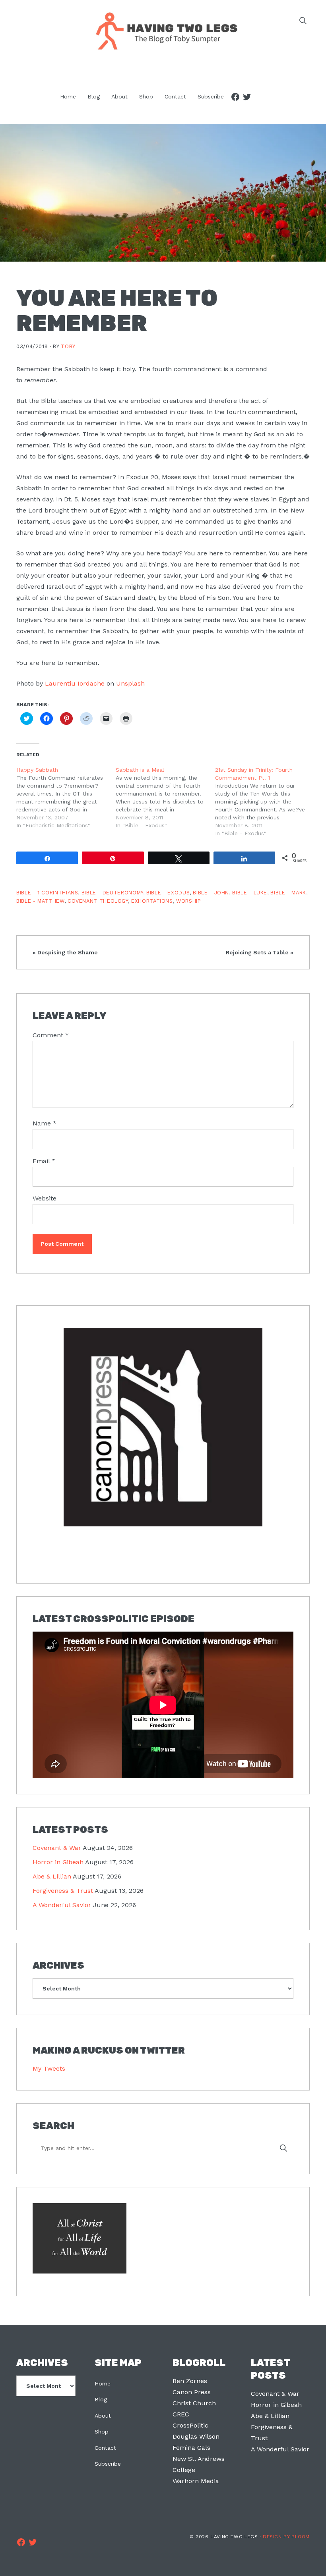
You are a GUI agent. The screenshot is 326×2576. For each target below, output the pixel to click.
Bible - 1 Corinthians (47, 893)
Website (45, 1198)
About (103, 2416)
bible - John (211, 893)
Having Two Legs (163, 30)
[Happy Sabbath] (66, 798)
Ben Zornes (190, 2381)
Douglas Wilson (196, 2436)
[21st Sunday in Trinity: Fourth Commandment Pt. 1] (265, 802)
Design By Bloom (286, 2537)
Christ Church (194, 2403)
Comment (51, 1035)
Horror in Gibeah (58, 1862)
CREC (181, 2414)
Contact (105, 2448)
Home (103, 2383)
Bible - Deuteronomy (112, 893)
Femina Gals (191, 2448)
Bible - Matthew (40, 901)
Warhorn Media (196, 2481)
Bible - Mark (288, 893)
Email (44, 1161)
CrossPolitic (190, 2425)
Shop (102, 2431)
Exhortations (152, 901)
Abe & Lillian (52, 1876)
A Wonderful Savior (62, 1905)
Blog (101, 2399)
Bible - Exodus (168, 893)
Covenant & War (57, 1848)
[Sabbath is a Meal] (165, 798)
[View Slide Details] (163, 1428)
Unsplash (130, 683)
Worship (188, 901)
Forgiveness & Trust (63, 1891)
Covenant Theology (98, 901)
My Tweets (49, 2068)
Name (45, 1123)
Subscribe (108, 2464)
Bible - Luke (250, 893)
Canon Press (192, 2392)
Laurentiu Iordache (75, 683)
